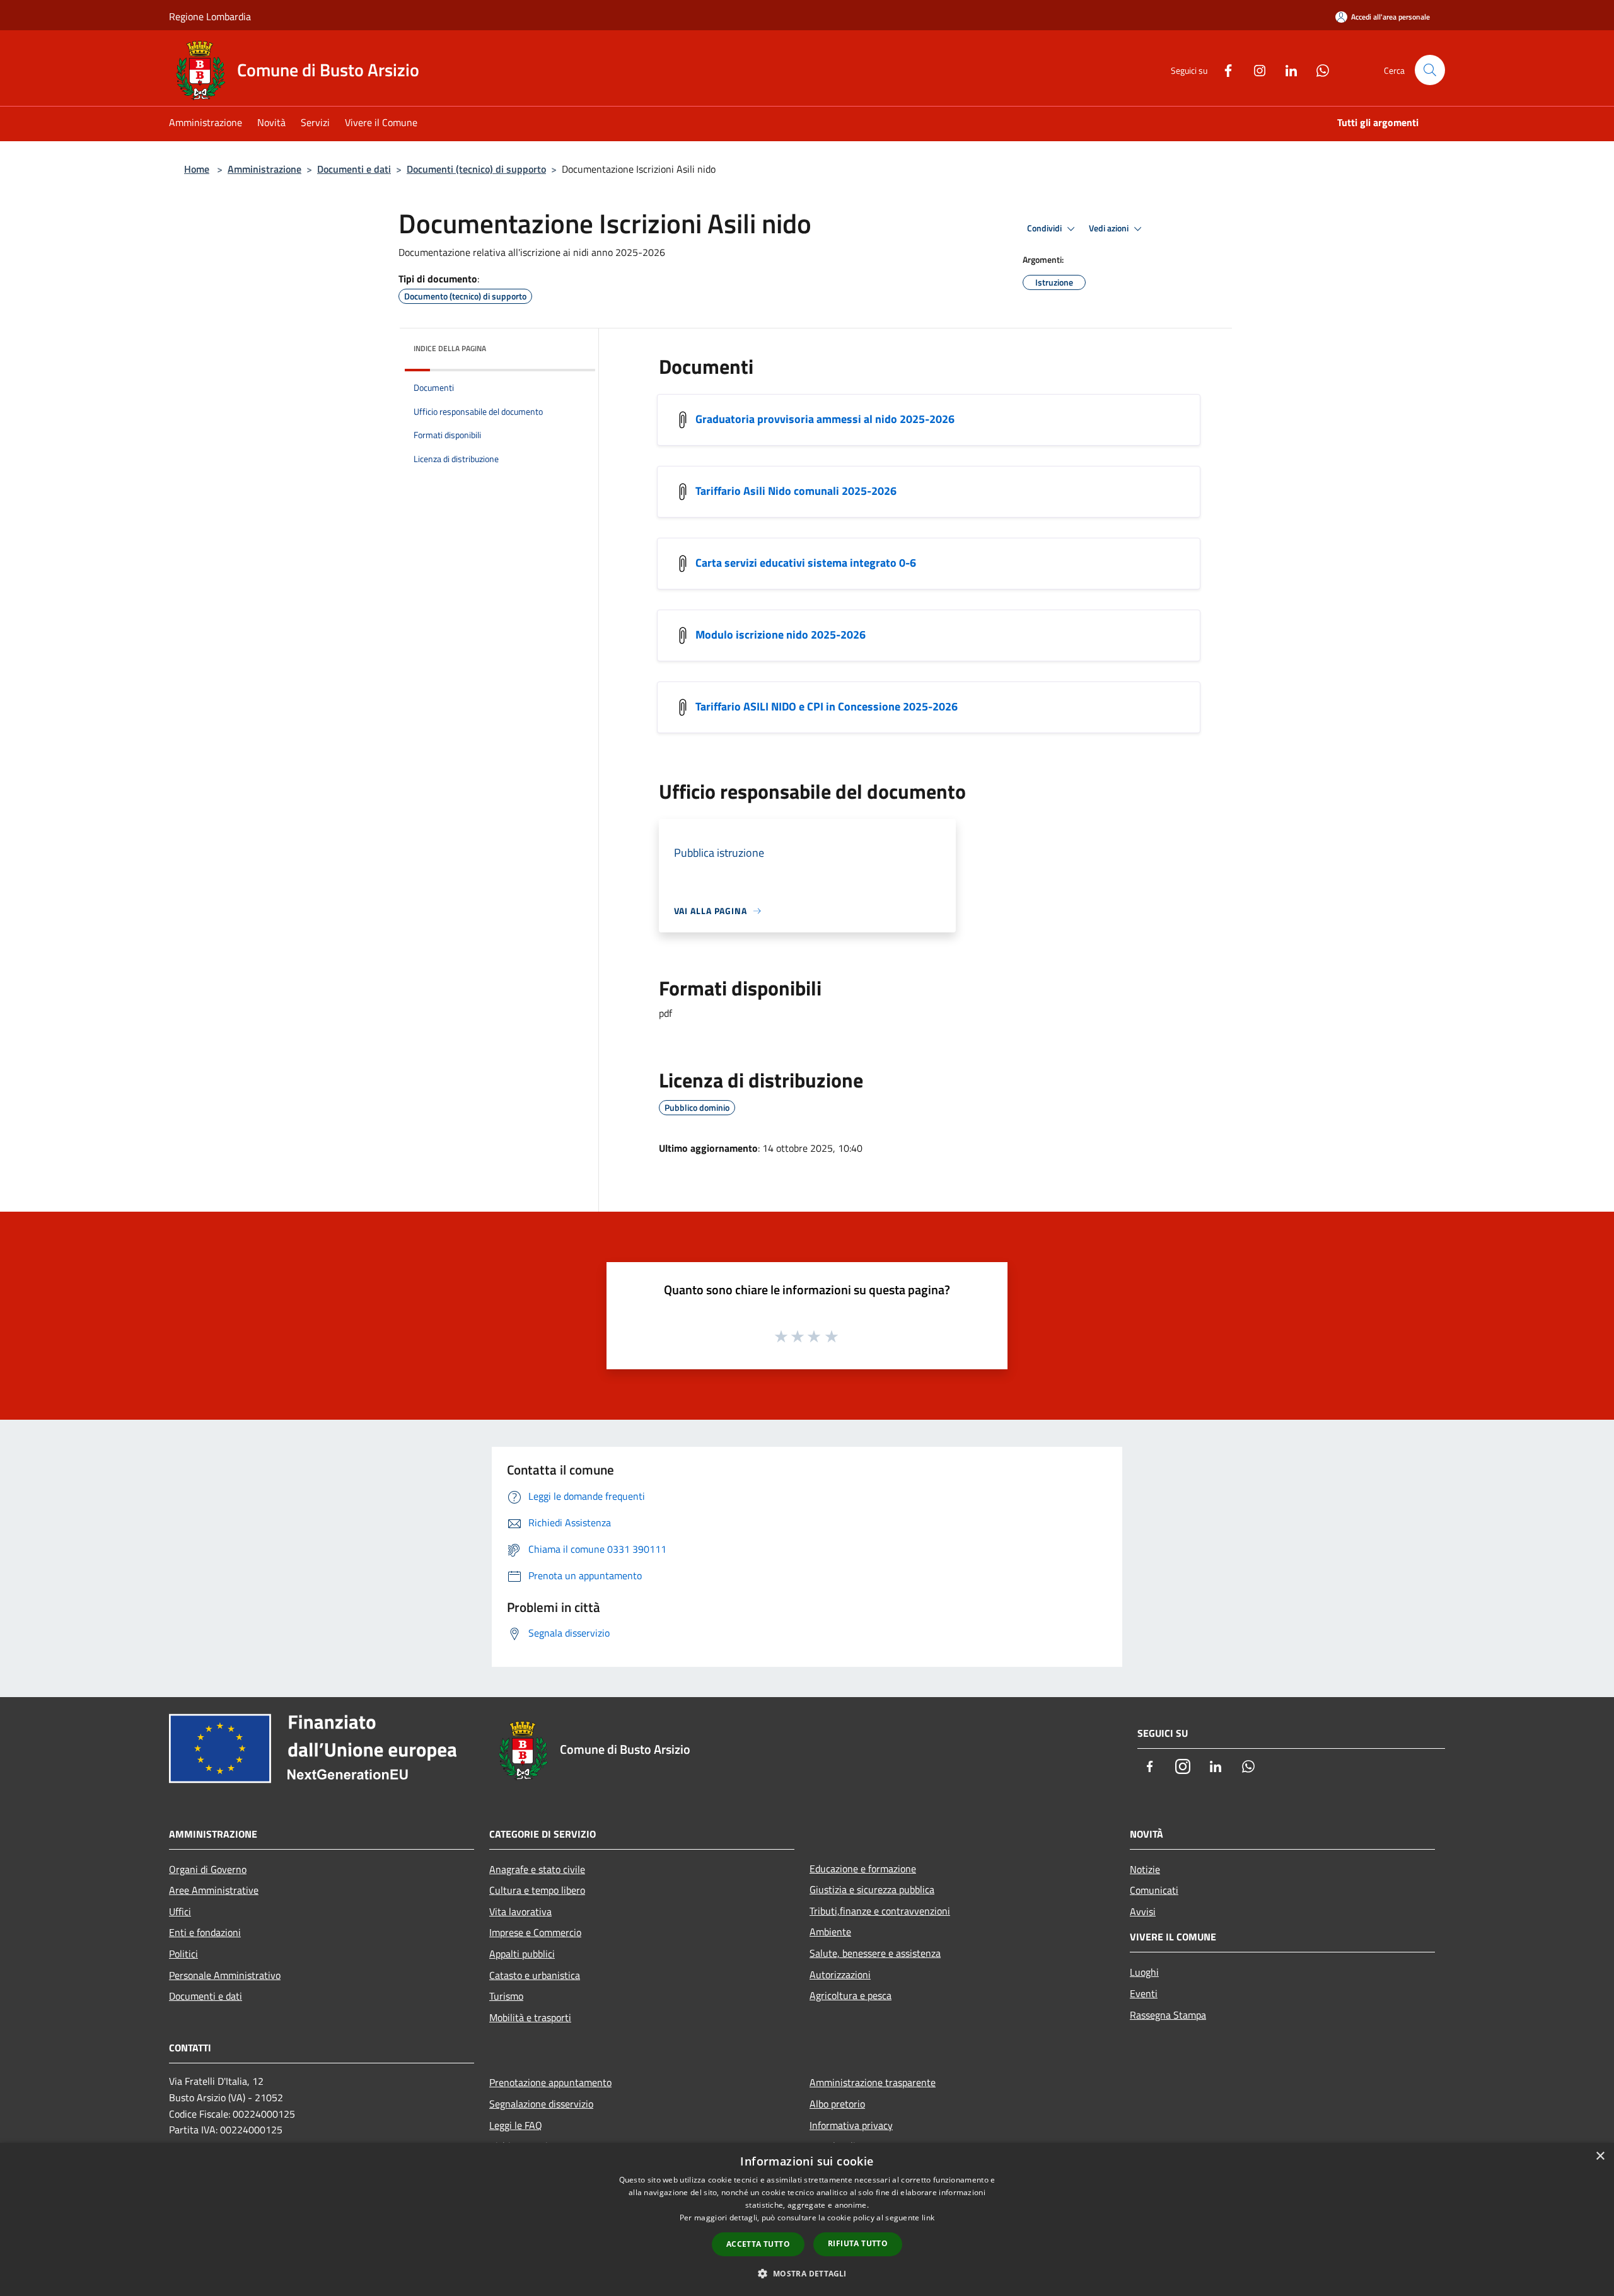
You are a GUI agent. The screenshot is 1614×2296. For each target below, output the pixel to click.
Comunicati (1154, 1890)
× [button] (1600, 2156)
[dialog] (807, 2219)
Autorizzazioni (840, 1974)
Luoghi (1144, 1972)
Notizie (1145, 1869)
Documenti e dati (354, 169)
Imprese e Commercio (535, 1932)
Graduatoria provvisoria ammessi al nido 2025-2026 (825, 418)
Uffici (180, 1911)
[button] (807, 2273)
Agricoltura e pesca (851, 1995)
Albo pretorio (837, 2104)
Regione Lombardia (210, 16)
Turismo (506, 1996)
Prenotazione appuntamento (550, 2082)
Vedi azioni (1110, 228)
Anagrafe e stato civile (537, 1869)
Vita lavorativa (520, 1911)
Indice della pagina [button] (450, 348)
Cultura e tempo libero (537, 1890)
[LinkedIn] (1286, 69)
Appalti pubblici (522, 1954)
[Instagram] (1255, 69)
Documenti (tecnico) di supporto (476, 169)
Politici (183, 1954)
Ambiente (830, 1932)
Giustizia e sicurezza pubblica (872, 1889)
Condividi (1045, 228)
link (928, 2218)
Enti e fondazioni (205, 1932)
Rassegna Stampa (1168, 2015)
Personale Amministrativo (225, 1975)
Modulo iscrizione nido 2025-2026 (781, 634)
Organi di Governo (208, 1869)
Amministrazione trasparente (873, 2082)
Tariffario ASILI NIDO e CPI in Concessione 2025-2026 (827, 706)
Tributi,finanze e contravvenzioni (880, 1911)
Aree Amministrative (214, 1890)
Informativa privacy (851, 2125)
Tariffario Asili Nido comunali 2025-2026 (796, 490)
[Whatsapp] (1318, 69)
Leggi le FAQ (516, 2125)
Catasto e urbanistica (535, 1975)
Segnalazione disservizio (541, 2104)
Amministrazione (264, 169)
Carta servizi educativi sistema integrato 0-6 (806, 562)
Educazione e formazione (863, 1869)
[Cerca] (1430, 70)
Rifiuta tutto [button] (858, 2243)
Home (197, 169)
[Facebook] (1223, 69)
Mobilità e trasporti (530, 2017)
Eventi (1144, 1993)
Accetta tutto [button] (758, 2244)
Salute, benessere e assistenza (875, 1953)
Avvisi (1143, 1911)
